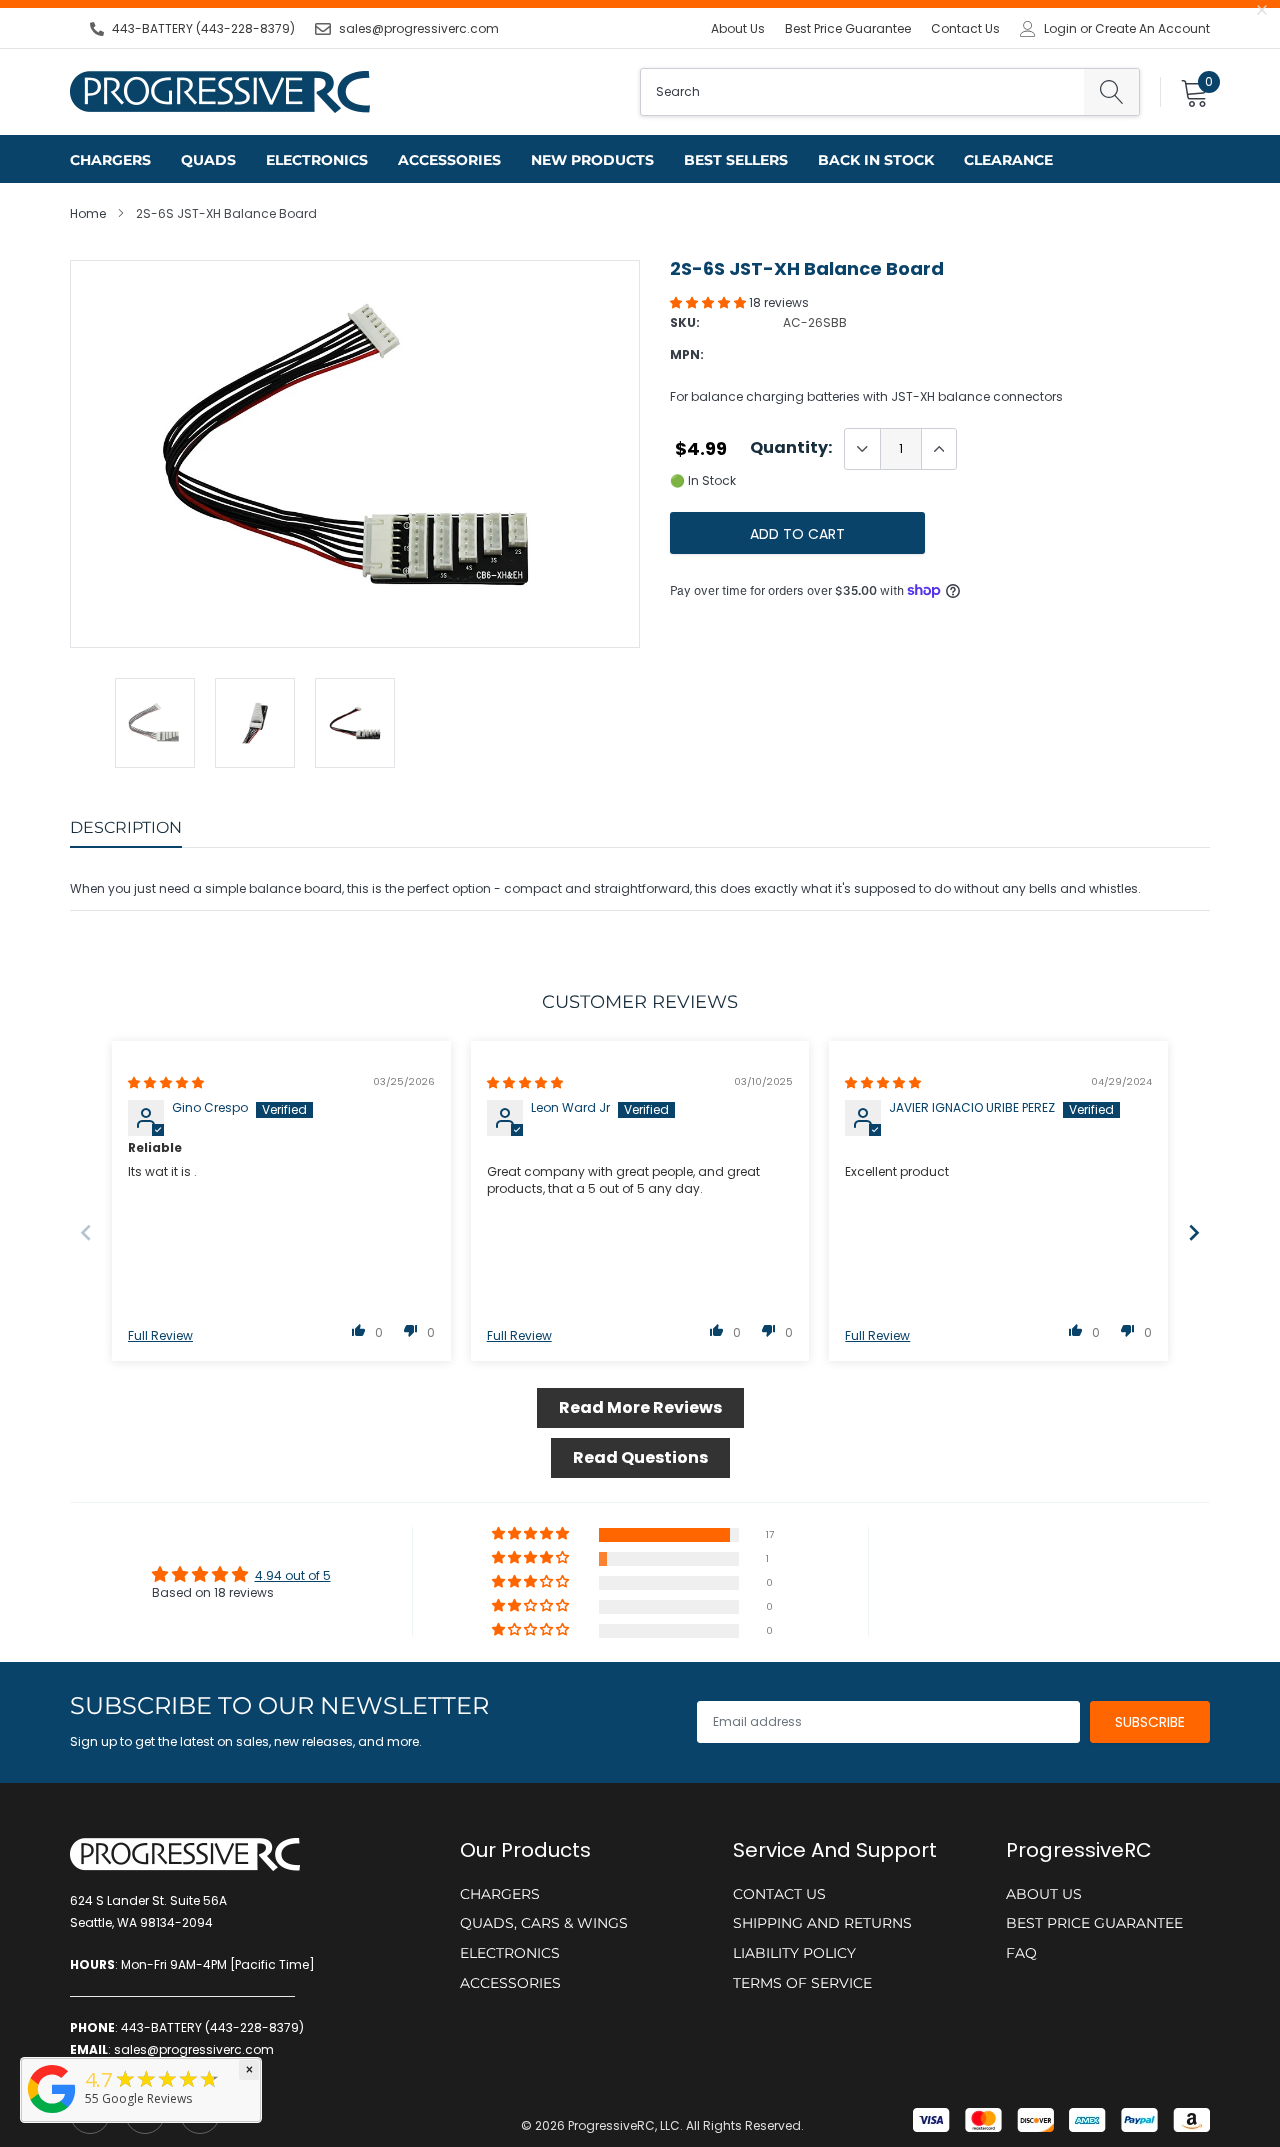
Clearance (1008, 160)
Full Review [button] (160, 1336)
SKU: (685, 322)
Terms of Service (802, 1983)
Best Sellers (736, 160)
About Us (738, 28)
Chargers (110, 160)
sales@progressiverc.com (419, 28)
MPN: (687, 354)
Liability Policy (794, 1953)
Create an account (1152, 29)
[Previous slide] (86, 1232)
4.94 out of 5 (293, 1575)
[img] (166, 1082)
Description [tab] (126, 827)
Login (1060, 29)
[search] (1111, 92)
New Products (592, 160)
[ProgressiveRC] (52, 2114)
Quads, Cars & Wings (544, 1923)
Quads (208, 160)
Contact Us (965, 28)
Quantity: (791, 448)
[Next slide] (1194, 1232)
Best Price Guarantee (848, 28)
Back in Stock (876, 160)
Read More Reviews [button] (640, 1407)
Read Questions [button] (640, 1457)
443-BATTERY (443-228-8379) (203, 28)
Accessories (449, 160)
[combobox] (862, 92)
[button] (709, 302)
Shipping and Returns (822, 1923)
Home (88, 213)
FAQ (1021, 1953)
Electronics (317, 160)
